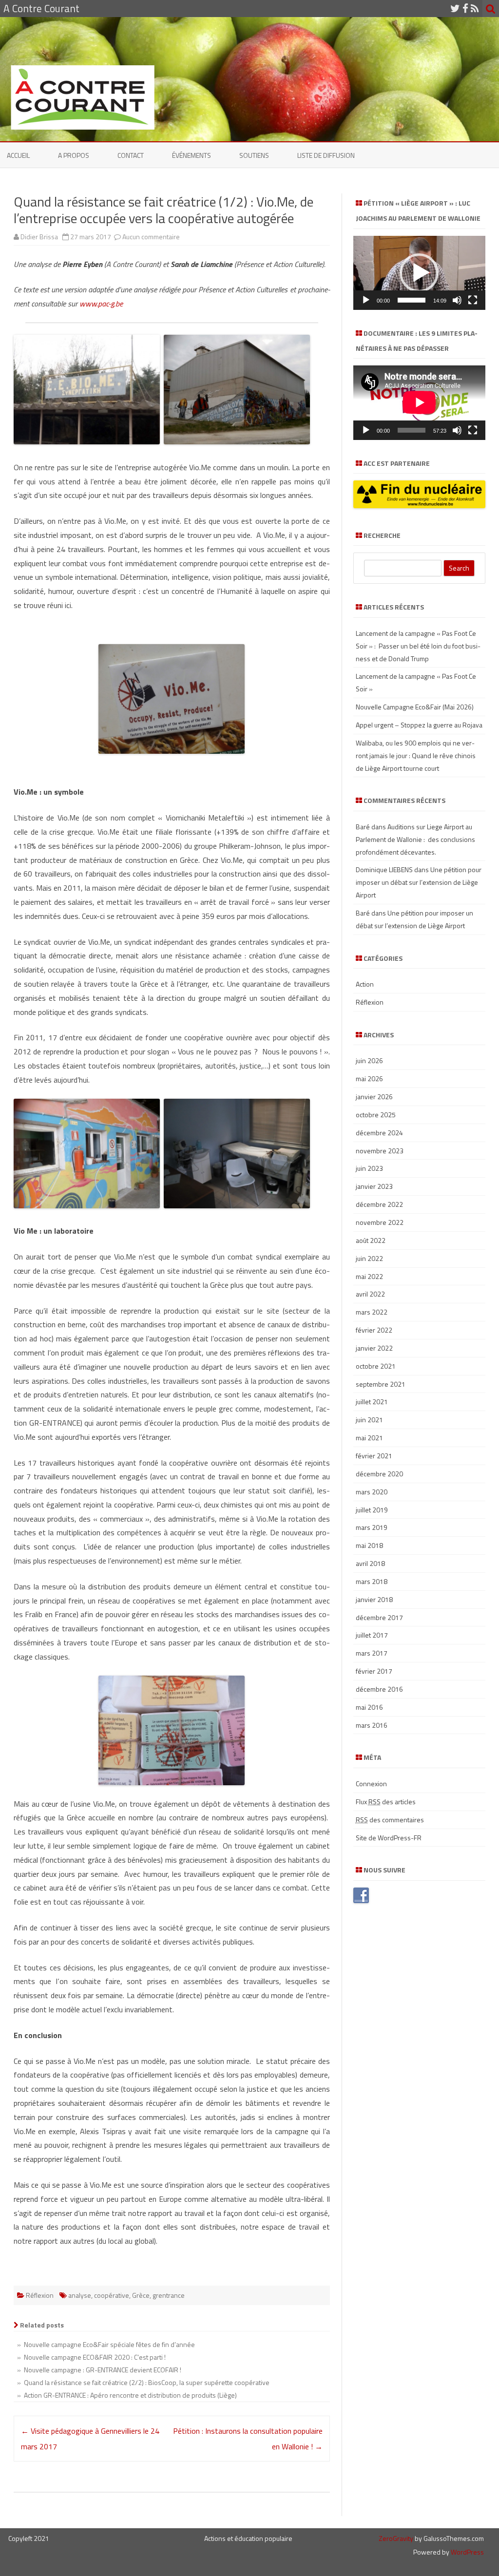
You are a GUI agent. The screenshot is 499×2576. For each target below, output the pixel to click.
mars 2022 (372, 1312)
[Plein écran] (473, 300)
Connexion (371, 1784)
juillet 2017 (372, 1635)
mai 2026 (369, 1078)
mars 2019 (372, 1527)
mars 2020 (372, 1492)
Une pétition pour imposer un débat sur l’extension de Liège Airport (419, 882)
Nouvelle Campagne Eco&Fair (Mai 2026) (415, 707)
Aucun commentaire (151, 237)
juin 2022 (369, 1258)
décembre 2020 (379, 1474)
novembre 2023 (380, 1151)
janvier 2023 (374, 1186)
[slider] (412, 300)
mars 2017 (372, 1653)
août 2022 (371, 1240)
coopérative (112, 2295)
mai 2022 (369, 1276)
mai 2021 (369, 1438)
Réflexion (40, 2295)
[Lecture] (366, 300)
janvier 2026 (374, 1097)
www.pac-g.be (101, 304)
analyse (80, 2295)
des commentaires (390, 1820)
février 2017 (374, 1671)
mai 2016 (369, 1707)
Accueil (18, 155)
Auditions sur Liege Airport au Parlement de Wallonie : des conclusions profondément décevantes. (415, 839)
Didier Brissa (39, 237)
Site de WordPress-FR (389, 1838)
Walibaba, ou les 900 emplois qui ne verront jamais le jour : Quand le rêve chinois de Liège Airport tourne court (416, 755)
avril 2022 (370, 1294)
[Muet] (457, 300)
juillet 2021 (372, 1402)
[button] (419, 273)
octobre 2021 (376, 1366)
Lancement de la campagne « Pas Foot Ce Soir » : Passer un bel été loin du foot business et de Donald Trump (418, 646)
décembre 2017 (379, 1617)
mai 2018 (369, 1545)
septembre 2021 (381, 1384)
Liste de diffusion (326, 155)
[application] (419, 273)
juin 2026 (369, 1060)
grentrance (169, 2295)
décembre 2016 (379, 1689)
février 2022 (374, 1330)
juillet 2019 (372, 1510)
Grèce (141, 2295)
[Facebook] (465, 8)
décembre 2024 (379, 1133)
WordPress (467, 2552)
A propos (74, 155)
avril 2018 (370, 1563)
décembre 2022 (379, 1204)
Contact (131, 155)
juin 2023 (369, 1168)
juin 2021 (369, 1420)
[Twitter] (455, 8)
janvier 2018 (374, 1599)
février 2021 (374, 1456)
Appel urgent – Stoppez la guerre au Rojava (419, 725)
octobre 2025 (376, 1115)
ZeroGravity (396, 2538)
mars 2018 (372, 1581)
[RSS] (475, 8)
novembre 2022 (380, 1222)
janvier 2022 (374, 1348)
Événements (192, 155)
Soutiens (254, 155)
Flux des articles (386, 1802)
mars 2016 (372, 1725)
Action (365, 984)
